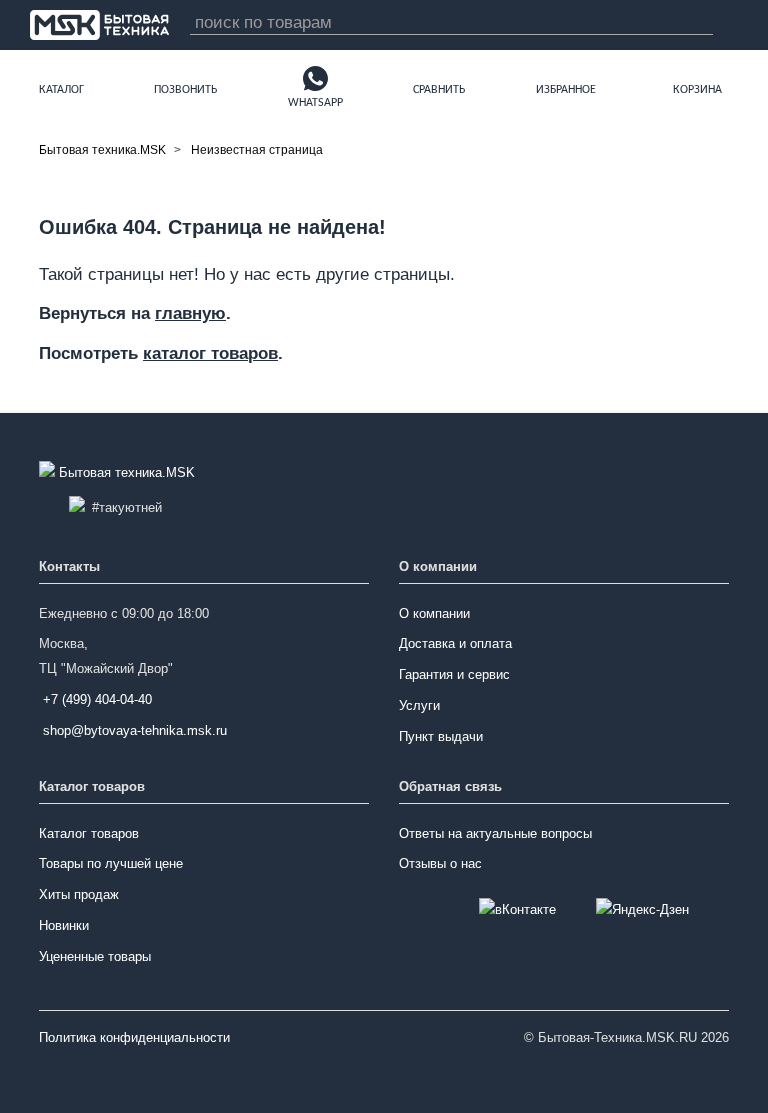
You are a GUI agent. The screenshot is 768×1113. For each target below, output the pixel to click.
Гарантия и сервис (454, 674)
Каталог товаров (89, 833)
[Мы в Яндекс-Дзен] (642, 910)
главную (190, 313)
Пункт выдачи (441, 736)
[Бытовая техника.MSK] (119, 473)
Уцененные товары (95, 956)
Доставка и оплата (455, 643)
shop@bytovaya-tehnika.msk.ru (135, 730)
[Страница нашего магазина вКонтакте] (517, 910)
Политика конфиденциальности (134, 1037)
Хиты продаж (79, 894)
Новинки (64, 925)
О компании (434, 613)
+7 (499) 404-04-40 (97, 699)
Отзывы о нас (440, 863)
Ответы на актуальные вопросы (495, 833)
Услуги (419, 705)
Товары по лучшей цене (111, 863)
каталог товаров (210, 353)
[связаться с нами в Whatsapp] (315, 78)
